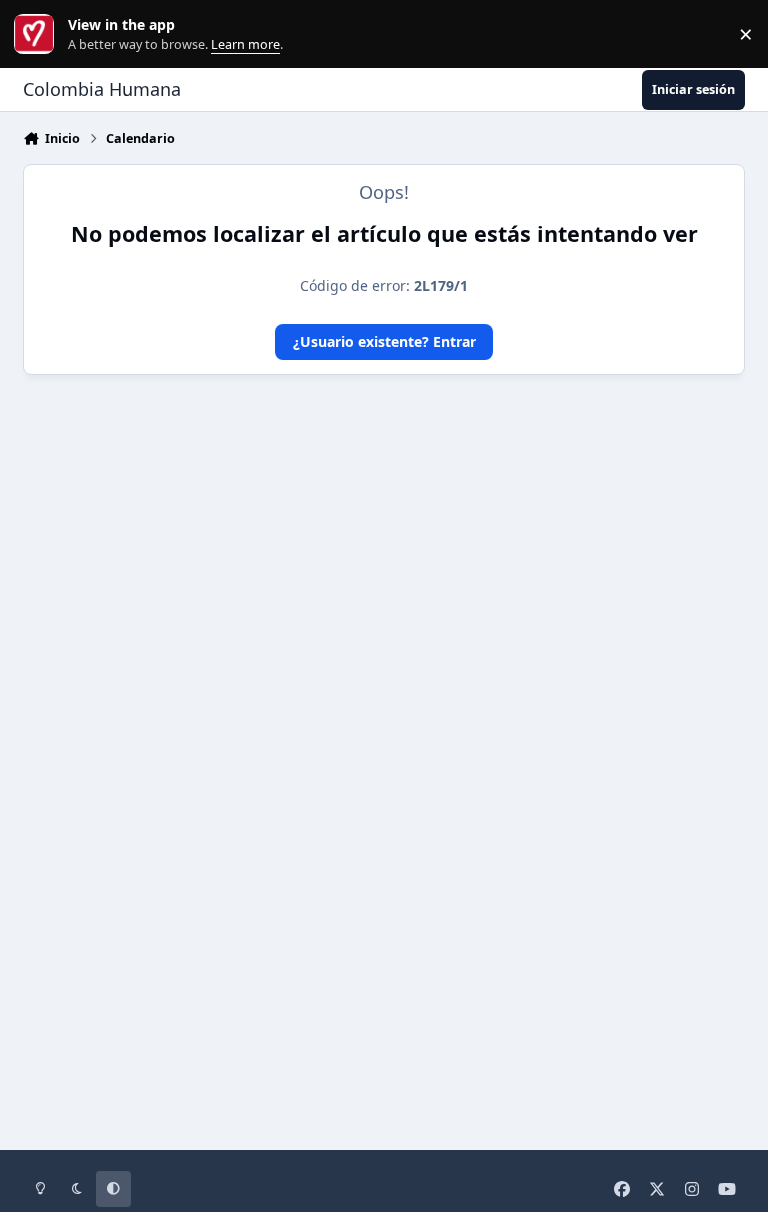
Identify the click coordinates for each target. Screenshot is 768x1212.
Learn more (38, 34)
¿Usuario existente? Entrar (384, 341)
